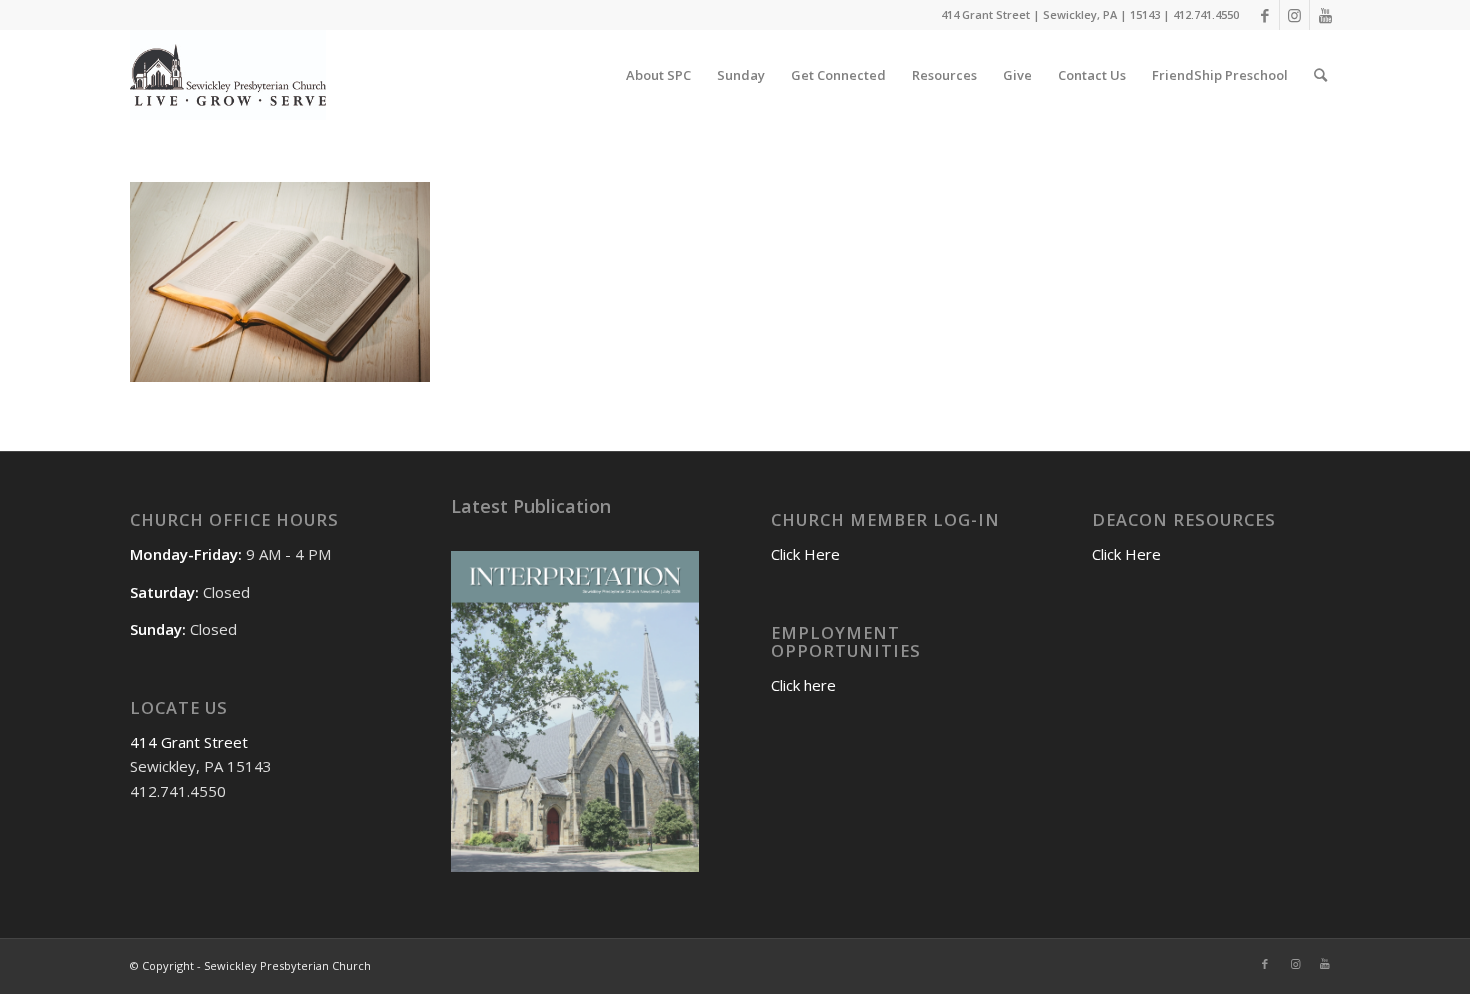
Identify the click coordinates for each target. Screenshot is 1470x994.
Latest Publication (531, 506)
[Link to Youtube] (1325, 15)
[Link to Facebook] (1264, 15)
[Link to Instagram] (1294, 15)
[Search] (1320, 75)
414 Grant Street (189, 742)
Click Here (805, 554)
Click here (803, 685)
